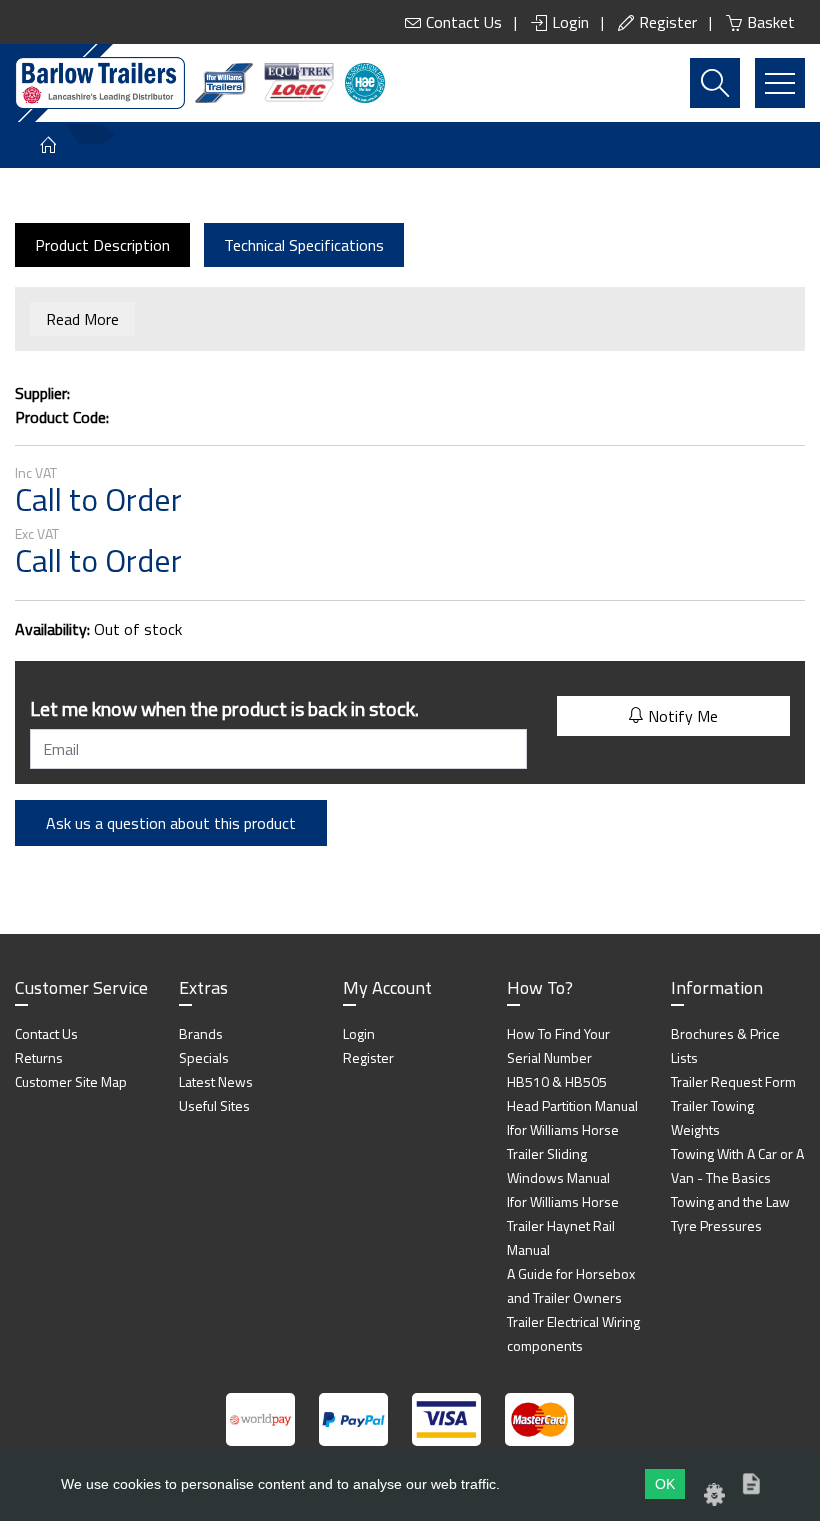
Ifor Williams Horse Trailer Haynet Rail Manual (563, 1225)
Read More (82, 319)
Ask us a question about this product (171, 823)
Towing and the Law (730, 1201)
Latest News (216, 1081)
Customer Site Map (71, 1081)
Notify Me (681, 716)
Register (668, 22)
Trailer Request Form (733, 1081)
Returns (39, 1057)
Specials (204, 1057)
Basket (771, 22)
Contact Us (464, 22)
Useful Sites (214, 1105)
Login (570, 22)
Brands (201, 1033)
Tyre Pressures (716, 1225)
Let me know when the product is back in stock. (224, 708)
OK (665, 1484)
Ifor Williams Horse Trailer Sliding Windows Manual (563, 1153)
